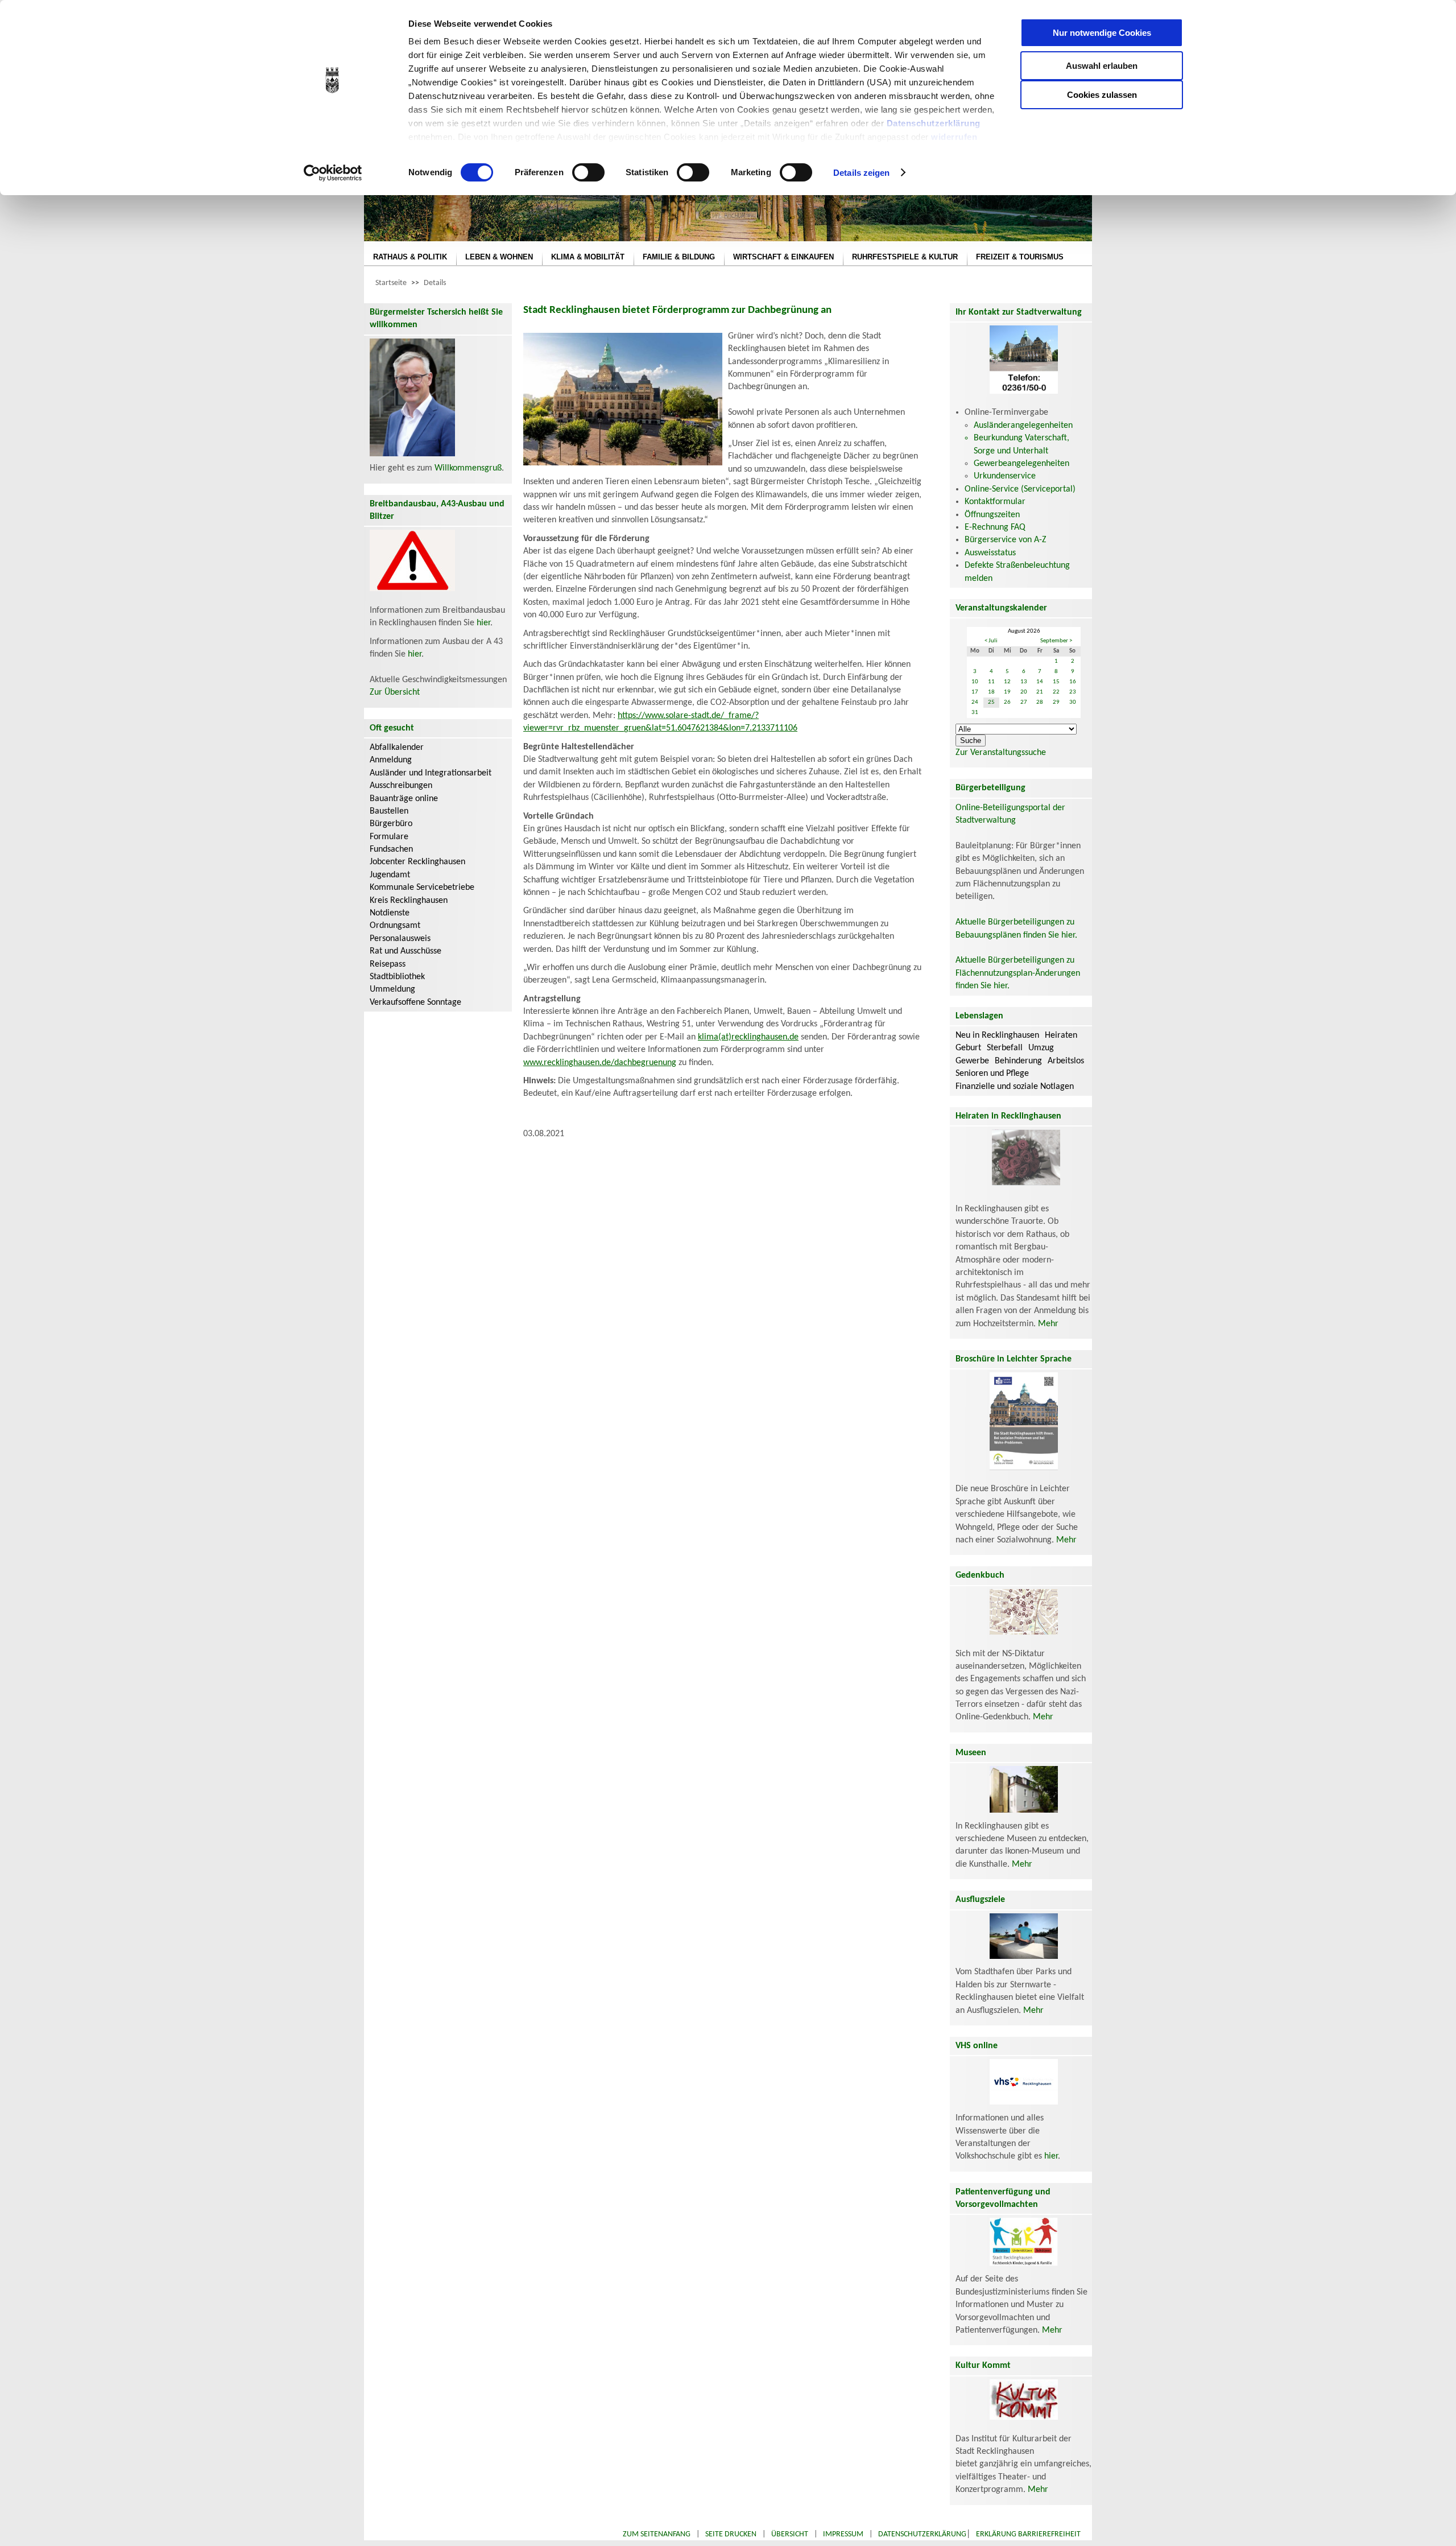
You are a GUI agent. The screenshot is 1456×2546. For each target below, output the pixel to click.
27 (1024, 702)
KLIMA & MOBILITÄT (588, 257)
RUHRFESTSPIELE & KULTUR (905, 257)
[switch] (588, 172)
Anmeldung (391, 760)
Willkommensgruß (468, 468)
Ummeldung (392, 989)
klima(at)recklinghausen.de (748, 1037)
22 (1056, 692)
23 (1073, 692)
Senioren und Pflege (992, 1074)
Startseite (391, 283)
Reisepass (388, 964)
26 (1007, 702)
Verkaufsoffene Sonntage (415, 1002)
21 (1040, 692)
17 (975, 692)
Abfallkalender (397, 748)
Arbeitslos (1066, 1061)
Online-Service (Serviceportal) (1020, 489)
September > (1056, 641)
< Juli (991, 641)
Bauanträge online (404, 799)
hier (483, 623)
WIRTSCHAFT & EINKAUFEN (783, 257)
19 (1007, 692)
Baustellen (389, 811)
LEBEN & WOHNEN (499, 257)
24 (975, 702)
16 (1073, 682)
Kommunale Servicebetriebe (422, 888)
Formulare (389, 837)
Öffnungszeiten (992, 515)
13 (1024, 682)
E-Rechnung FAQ (995, 527)
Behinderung (1018, 1061)
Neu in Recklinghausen (997, 1035)
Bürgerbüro (391, 824)
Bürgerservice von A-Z (1006, 540)
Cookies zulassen (1102, 95)
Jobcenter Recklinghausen (417, 862)
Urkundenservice (1005, 476)
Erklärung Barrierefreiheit (1028, 2534)
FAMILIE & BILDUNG (679, 257)
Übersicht (790, 2534)
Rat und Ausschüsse (406, 951)
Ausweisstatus (990, 553)
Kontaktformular (995, 502)
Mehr (1048, 1324)
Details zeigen (861, 173)
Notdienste (390, 913)
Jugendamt (390, 875)
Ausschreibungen (401, 786)
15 (1056, 682)
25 (991, 702)
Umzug (1041, 1048)
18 (991, 692)
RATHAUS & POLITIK (410, 257)
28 (1040, 702)
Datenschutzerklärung (934, 123)
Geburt (968, 1048)
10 (975, 682)
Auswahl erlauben (1102, 66)
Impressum (843, 2534)
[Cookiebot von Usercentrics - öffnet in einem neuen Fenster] (333, 173)
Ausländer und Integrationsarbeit (431, 773)
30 (1073, 702)
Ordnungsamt (395, 926)
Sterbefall (1005, 1048)
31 (975, 713)
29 (1056, 702)
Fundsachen (391, 849)
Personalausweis (400, 939)
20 (1024, 692)
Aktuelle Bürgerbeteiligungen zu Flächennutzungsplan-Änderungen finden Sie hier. (1018, 973)
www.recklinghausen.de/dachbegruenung (600, 1063)
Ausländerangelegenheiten (1023, 426)
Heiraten (1061, 1035)
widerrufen (954, 137)
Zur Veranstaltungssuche (1001, 753)
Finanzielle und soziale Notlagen (1015, 1087)
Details (435, 283)
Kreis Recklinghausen (409, 901)
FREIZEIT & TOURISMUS (1020, 257)
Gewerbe (972, 1061)
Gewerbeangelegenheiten (1021, 464)
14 (1040, 682)
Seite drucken (731, 2534)
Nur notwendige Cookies (1102, 33)
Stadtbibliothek (397, 977)
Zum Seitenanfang (657, 2534)
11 (991, 682)
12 (1007, 682)
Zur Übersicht (395, 692)
